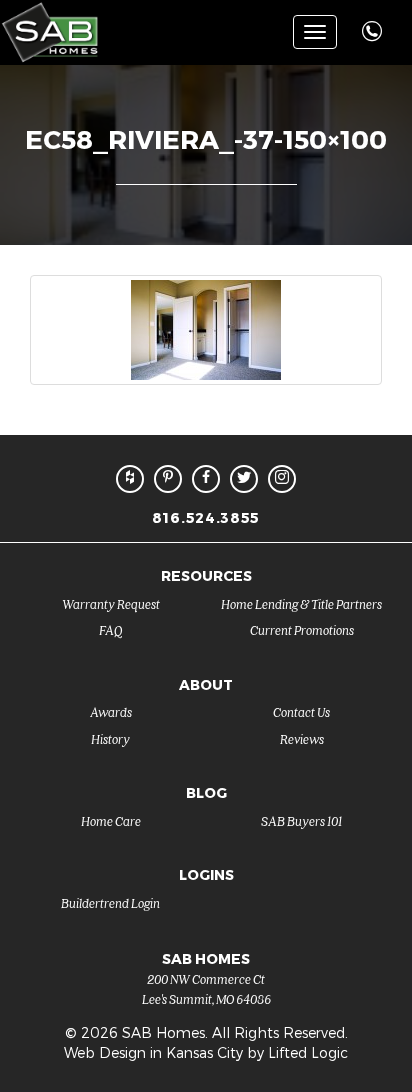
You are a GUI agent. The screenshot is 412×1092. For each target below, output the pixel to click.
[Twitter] (244, 479)
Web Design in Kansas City (153, 1052)
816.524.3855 (206, 517)
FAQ (111, 629)
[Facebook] (206, 479)
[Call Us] (374, 20)
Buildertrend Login (110, 902)
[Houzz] (130, 479)
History (110, 738)
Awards (111, 711)
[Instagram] (282, 479)
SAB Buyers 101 (301, 820)
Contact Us (301, 711)
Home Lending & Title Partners (301, 603)
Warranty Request (111, 603)
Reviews (302, 738)
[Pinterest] (168, 479)
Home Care (111, 820)
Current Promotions (302, 629)
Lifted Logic (308, 1052)
